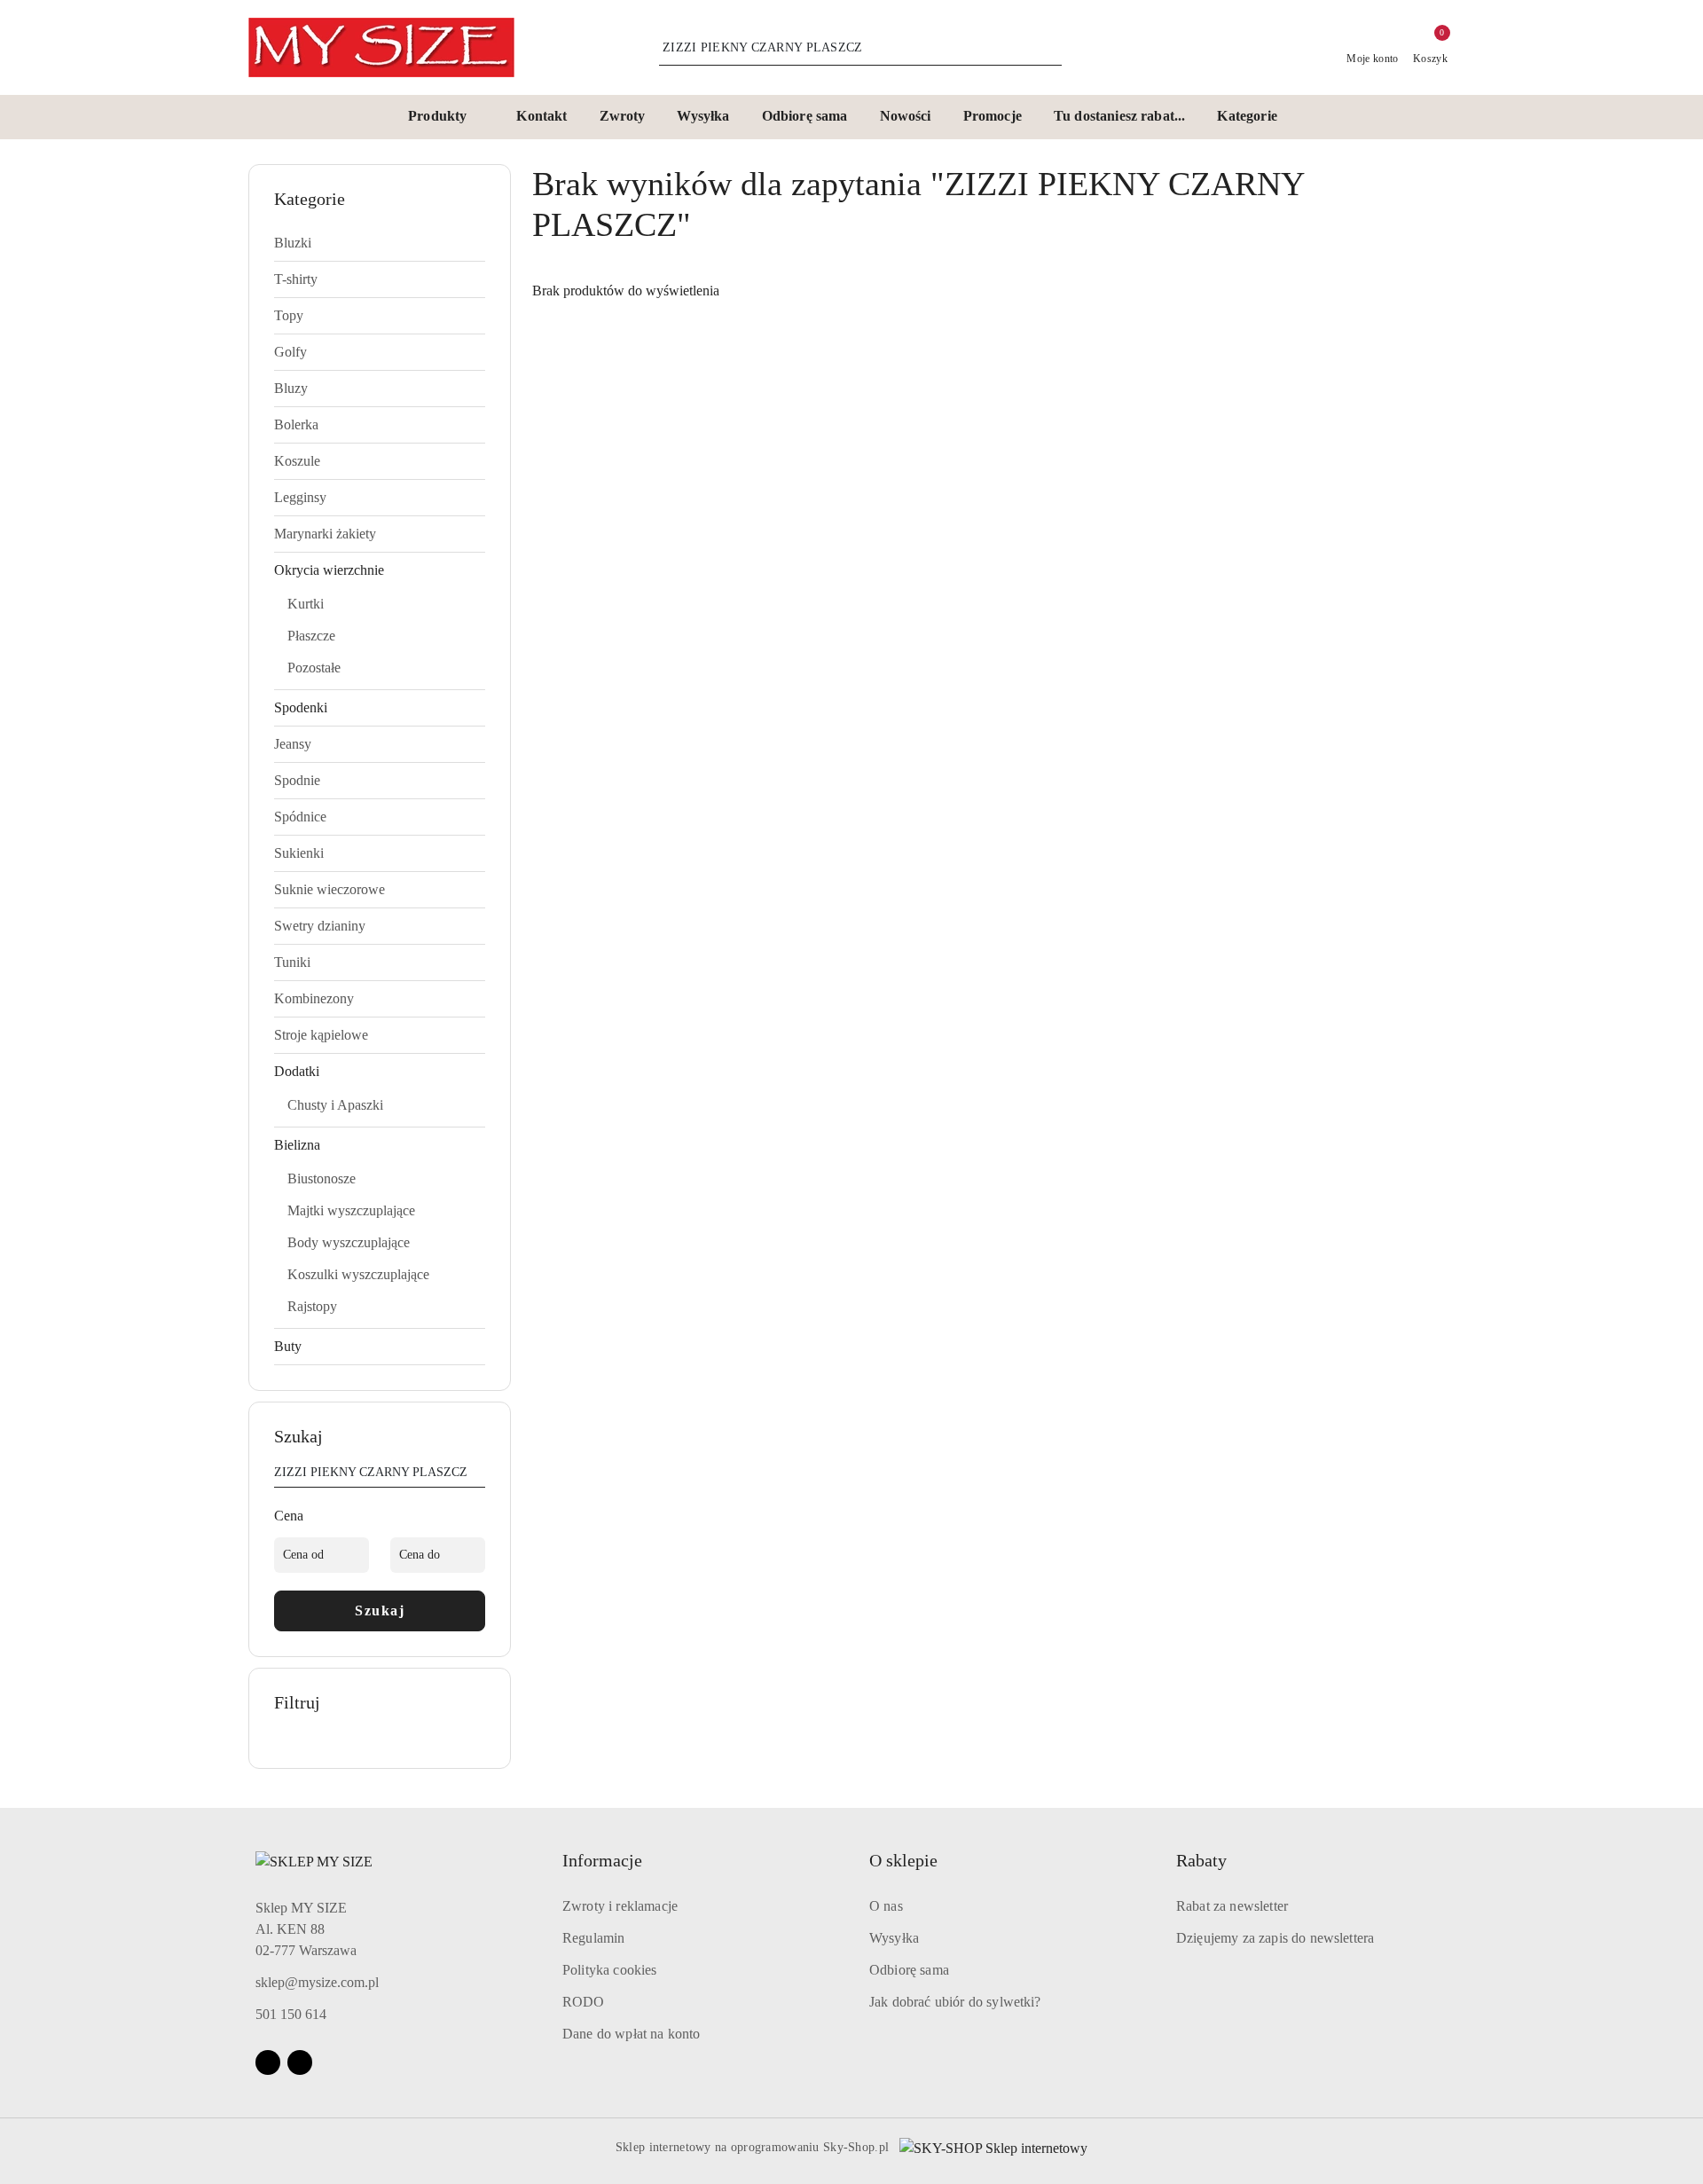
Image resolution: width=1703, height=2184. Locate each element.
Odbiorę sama (909, 1970)
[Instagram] (300, 2062)
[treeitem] (380, 243)
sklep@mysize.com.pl (317, 1982)
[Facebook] (268, 2062)
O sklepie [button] (903, 1860)
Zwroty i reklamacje (620, 1906)
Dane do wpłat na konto (632, 2034)
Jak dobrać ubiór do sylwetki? (955, 2002)
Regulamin (593, 1938)
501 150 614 (291, 2014)
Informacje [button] (602, 1860)
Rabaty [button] (1201, 1860)
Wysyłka (894, 1938)
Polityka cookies (610, 1970)
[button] (446, 117)
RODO (584, 2002)
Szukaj (380, 1611)
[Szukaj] (478, 1475)
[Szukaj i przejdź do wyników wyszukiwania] (1051, 48)
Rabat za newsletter (1232, 1906)
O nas (886, 1906)
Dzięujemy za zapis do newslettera (1275, 1938)
